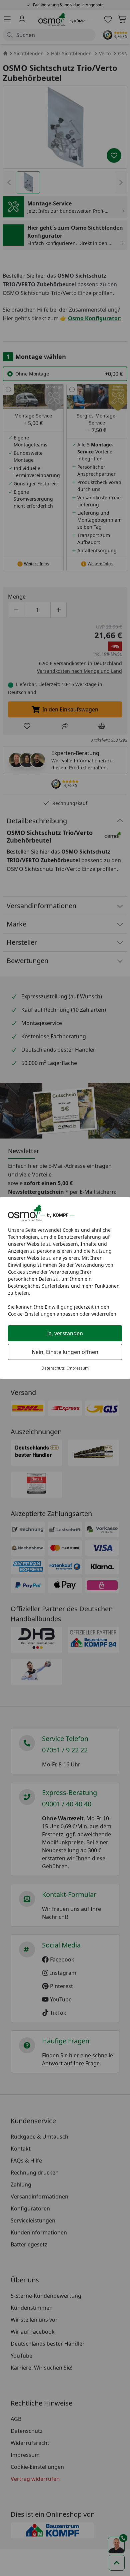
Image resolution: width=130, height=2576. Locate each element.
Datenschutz (53, 1368)
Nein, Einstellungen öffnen (65, 1352)
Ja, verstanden (65, 1333)
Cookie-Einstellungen (32, 1314)
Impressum (78, 1368)
